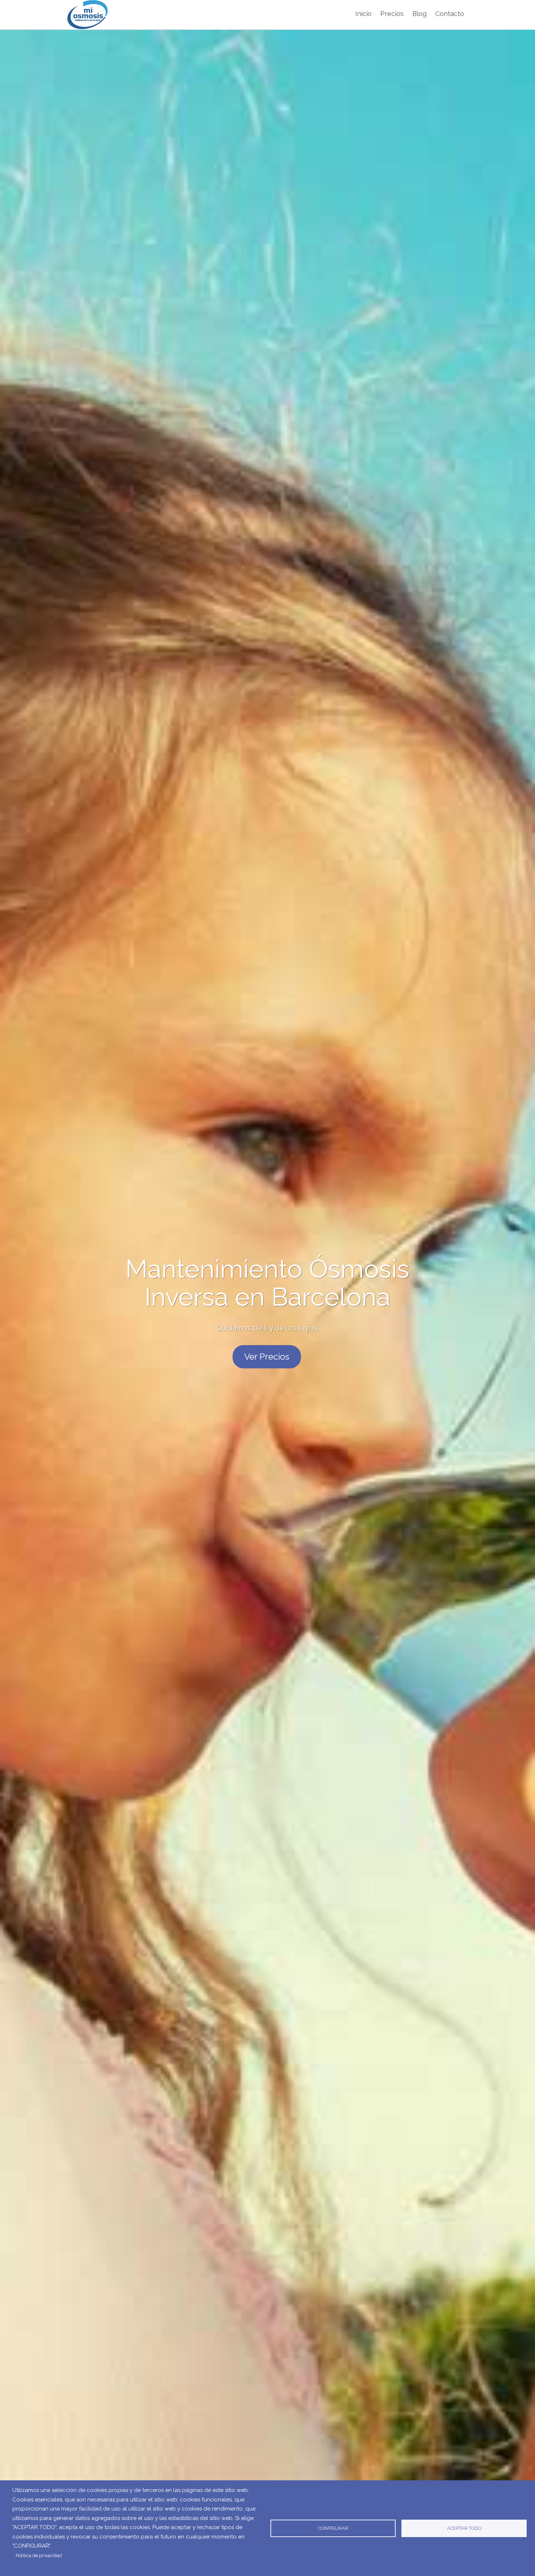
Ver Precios (267, 1357)
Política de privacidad (39, 2555)
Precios (392, 14)
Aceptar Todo (464, 2528)
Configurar (333, 2528)
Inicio (363, 14)
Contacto (450, 14)
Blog (419, 14)
